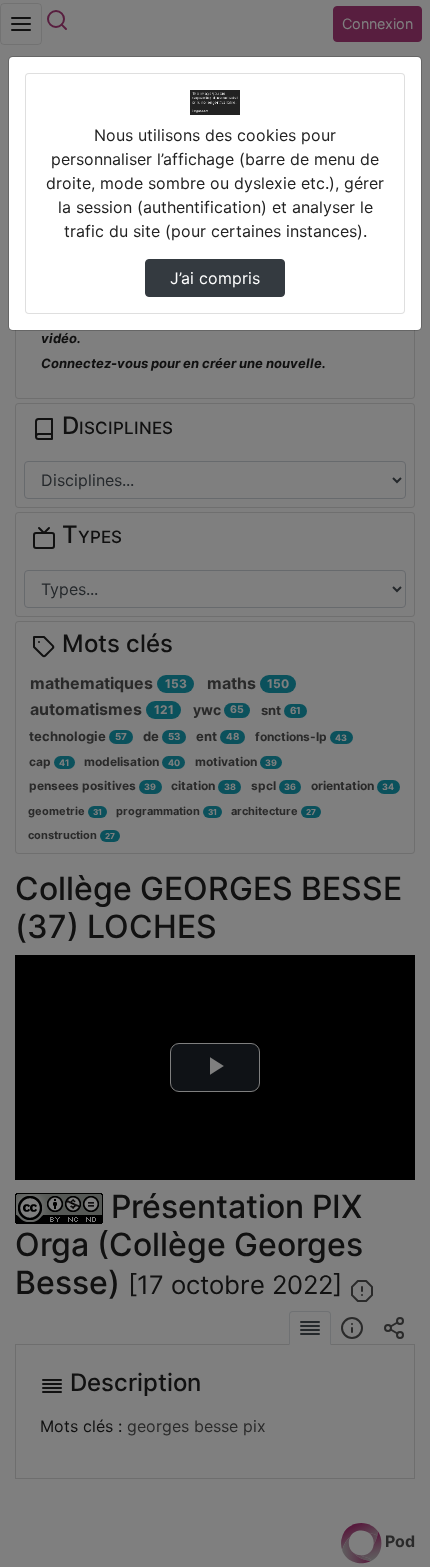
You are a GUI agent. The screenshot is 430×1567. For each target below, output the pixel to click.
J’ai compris (215, 278)
